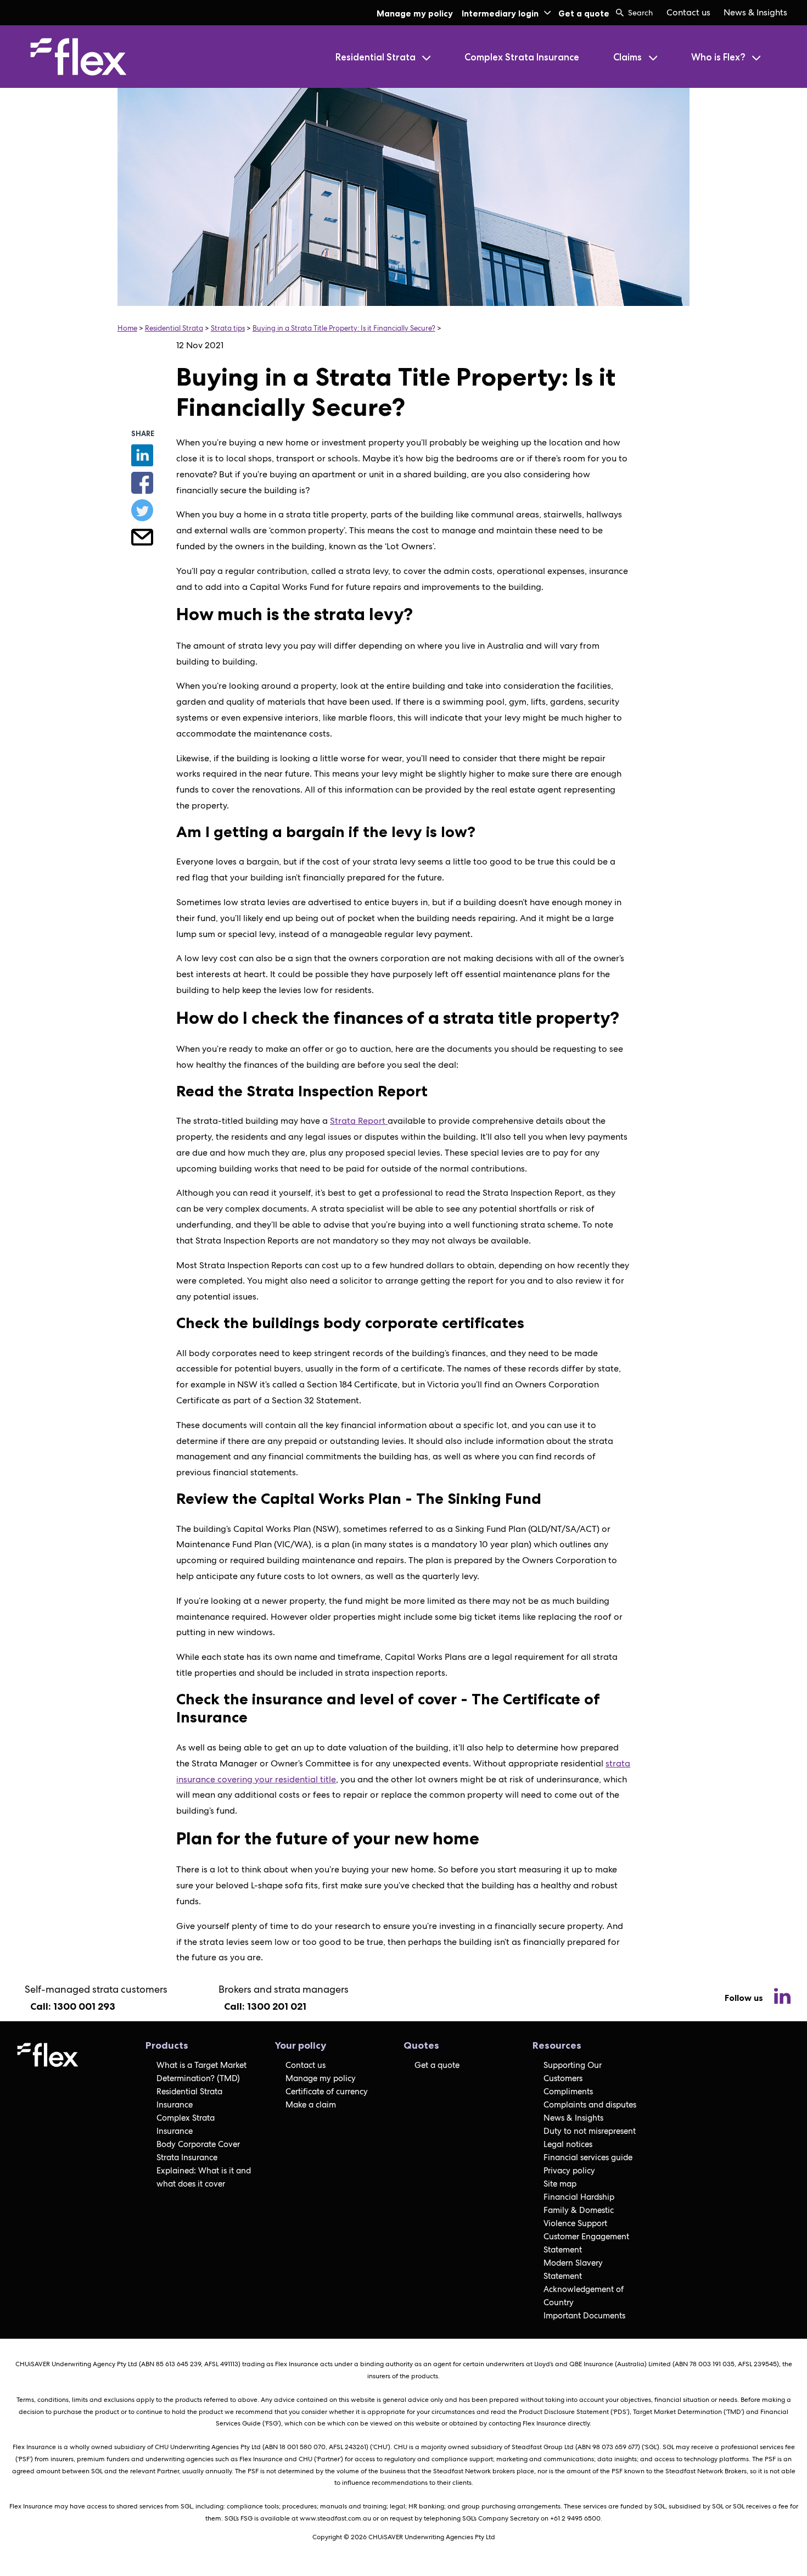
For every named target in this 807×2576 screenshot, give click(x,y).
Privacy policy (569, 2171)
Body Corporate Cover (198, 2144)
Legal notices (568, 2144)
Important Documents (584, 2316)
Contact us (688, 12)
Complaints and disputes (590, 2105)
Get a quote (584, 13)
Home (127, 328)
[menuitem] (688, 13)
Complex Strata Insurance (522, 57)
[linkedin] (782, 1998)
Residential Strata (377, 57)
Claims (629, 57)
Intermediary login (500, 13)
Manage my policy (415, 13)
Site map (560, 2184)
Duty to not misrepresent (590, 2131)
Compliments (568, 2092)
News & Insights (755, 12)
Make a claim (311, 2105)
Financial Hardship (579, 2197)
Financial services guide (588, 2157)
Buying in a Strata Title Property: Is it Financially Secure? (344, 328)
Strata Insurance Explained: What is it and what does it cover (204, 2171)
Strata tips (228, 328)
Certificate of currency (327, 2092)
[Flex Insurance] (108, 57)
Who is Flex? (719, 57)
